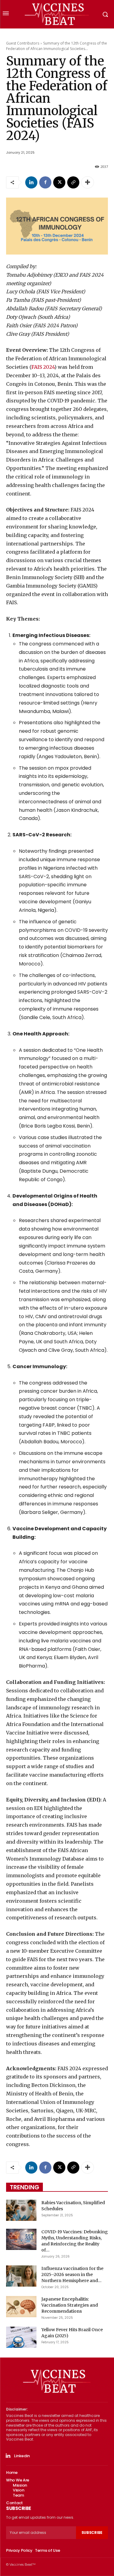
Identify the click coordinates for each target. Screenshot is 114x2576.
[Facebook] (45, 182)
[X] (59, 182)
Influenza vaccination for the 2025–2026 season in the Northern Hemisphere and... (72, 2274)
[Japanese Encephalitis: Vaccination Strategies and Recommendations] (21, 2307)
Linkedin (22, 2456)
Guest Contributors (23, 43)
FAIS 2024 (43, 367)
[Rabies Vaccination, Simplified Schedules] (21, 2210)
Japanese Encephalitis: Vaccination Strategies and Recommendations (70, 2305)
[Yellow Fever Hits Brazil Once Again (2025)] (21, 2337)
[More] (88, 182)
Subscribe (92, 2533)
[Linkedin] (31, 182)
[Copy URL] (73, 182)
